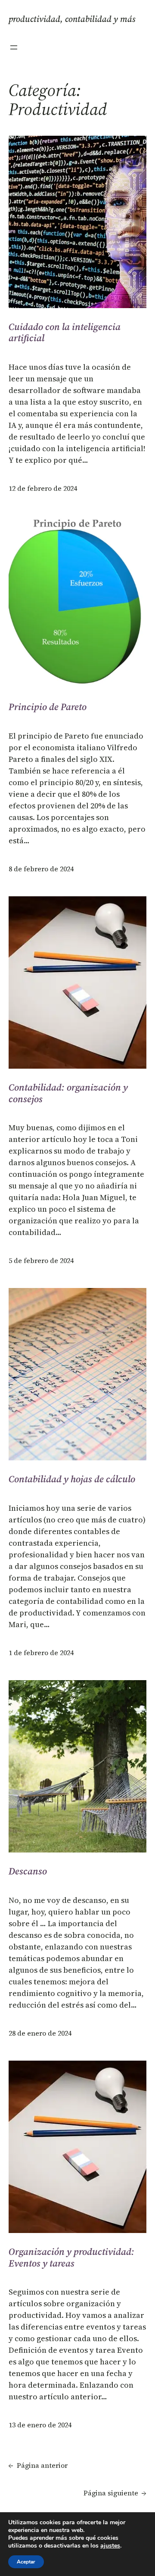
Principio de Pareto (48, 707)
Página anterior (38, 2465)
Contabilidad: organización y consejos (68, 1093)
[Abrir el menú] (14, 47)
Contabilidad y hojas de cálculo (72, 1479)
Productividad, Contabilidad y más (72, 19)
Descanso (28, 1871)
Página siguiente (115, 2493)
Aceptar (26, 2562)
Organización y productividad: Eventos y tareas (71, 2257)
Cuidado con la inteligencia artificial (65, 332)
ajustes (110, 2546)
